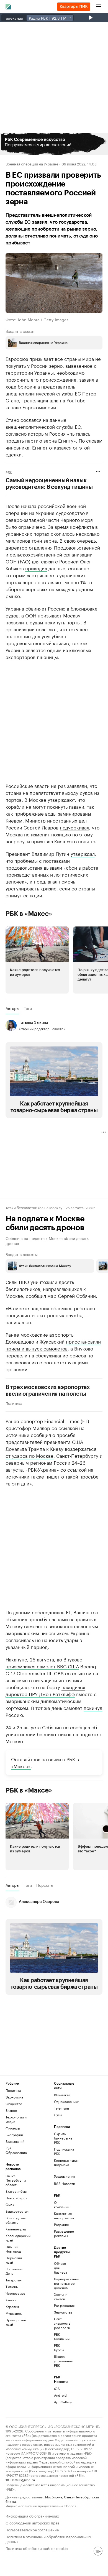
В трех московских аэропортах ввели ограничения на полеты (48, 1391)
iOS (57, 2389)
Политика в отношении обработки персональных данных (48, 2539)
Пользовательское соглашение (32, 2529)
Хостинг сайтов (61, 2297)
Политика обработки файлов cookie (37, 2548)
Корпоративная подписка (66, 2162)
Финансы (13, 2128)
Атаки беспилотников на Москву (34, 1207)
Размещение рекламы (62, 2233)
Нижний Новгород (13, 2249)
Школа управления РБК (62, 2361)
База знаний (15, 2141)
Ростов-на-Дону (14, 2271)
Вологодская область (16, 2220)
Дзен (58, 2115)
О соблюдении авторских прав (32, 2522)
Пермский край (14, 2260)
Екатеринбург (17, 2191)
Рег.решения (62, 2305)
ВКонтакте (62, 2095)
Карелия (12, 2306)
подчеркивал (74, 827)
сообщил (36, 1295)
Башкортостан (17, 2211)
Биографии (14, 2135)
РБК (9, 472)
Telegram (61, 2108)
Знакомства (62, 2312)
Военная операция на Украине (32, 164)
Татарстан (14, 2280)
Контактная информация (62, 2216)
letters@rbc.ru (23, 2479)
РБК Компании (62, 2336)
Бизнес (11, 2110)
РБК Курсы (59, 2347)
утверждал (83, 853)
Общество (14, 2104)
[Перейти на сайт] (54, 144)
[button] (54, 144)
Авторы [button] (12, 1008)
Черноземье (15, 2293)
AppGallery (62, 2402)
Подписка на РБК (64, 2151)
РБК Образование (16, 2150)
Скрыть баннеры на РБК (63, 2138)
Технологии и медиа (16, 2119)
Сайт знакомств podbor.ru (62, 2323)
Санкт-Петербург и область (16, 2180)
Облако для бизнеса (61, 2268)
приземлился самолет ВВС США (42, 1666)
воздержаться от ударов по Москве (51, 1452)
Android (60, 2395)
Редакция (61, 2224)
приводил (36, 568)
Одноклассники (66, 2101)
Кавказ (11, 2300)
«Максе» (21, 1766)
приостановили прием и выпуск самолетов (53, 1345)
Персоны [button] (45, 1885)
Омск (10, 2204)
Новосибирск (16, 2198)
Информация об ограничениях (32, 2515)
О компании (62, 2204)
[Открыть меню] (99, 7)
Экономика (14, 2097)
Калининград (16, 2229)
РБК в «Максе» (29, 914)
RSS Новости (65, 2183)
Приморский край (16, 2322)
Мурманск (14, 2313)
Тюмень (12, 2287)
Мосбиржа (54, 2497)
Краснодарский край (18, 2238)
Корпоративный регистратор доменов (62, 2283)
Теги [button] (28, 1008)
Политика (14, 1403)
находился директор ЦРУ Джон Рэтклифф (45, 1690)
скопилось (63, 533)
